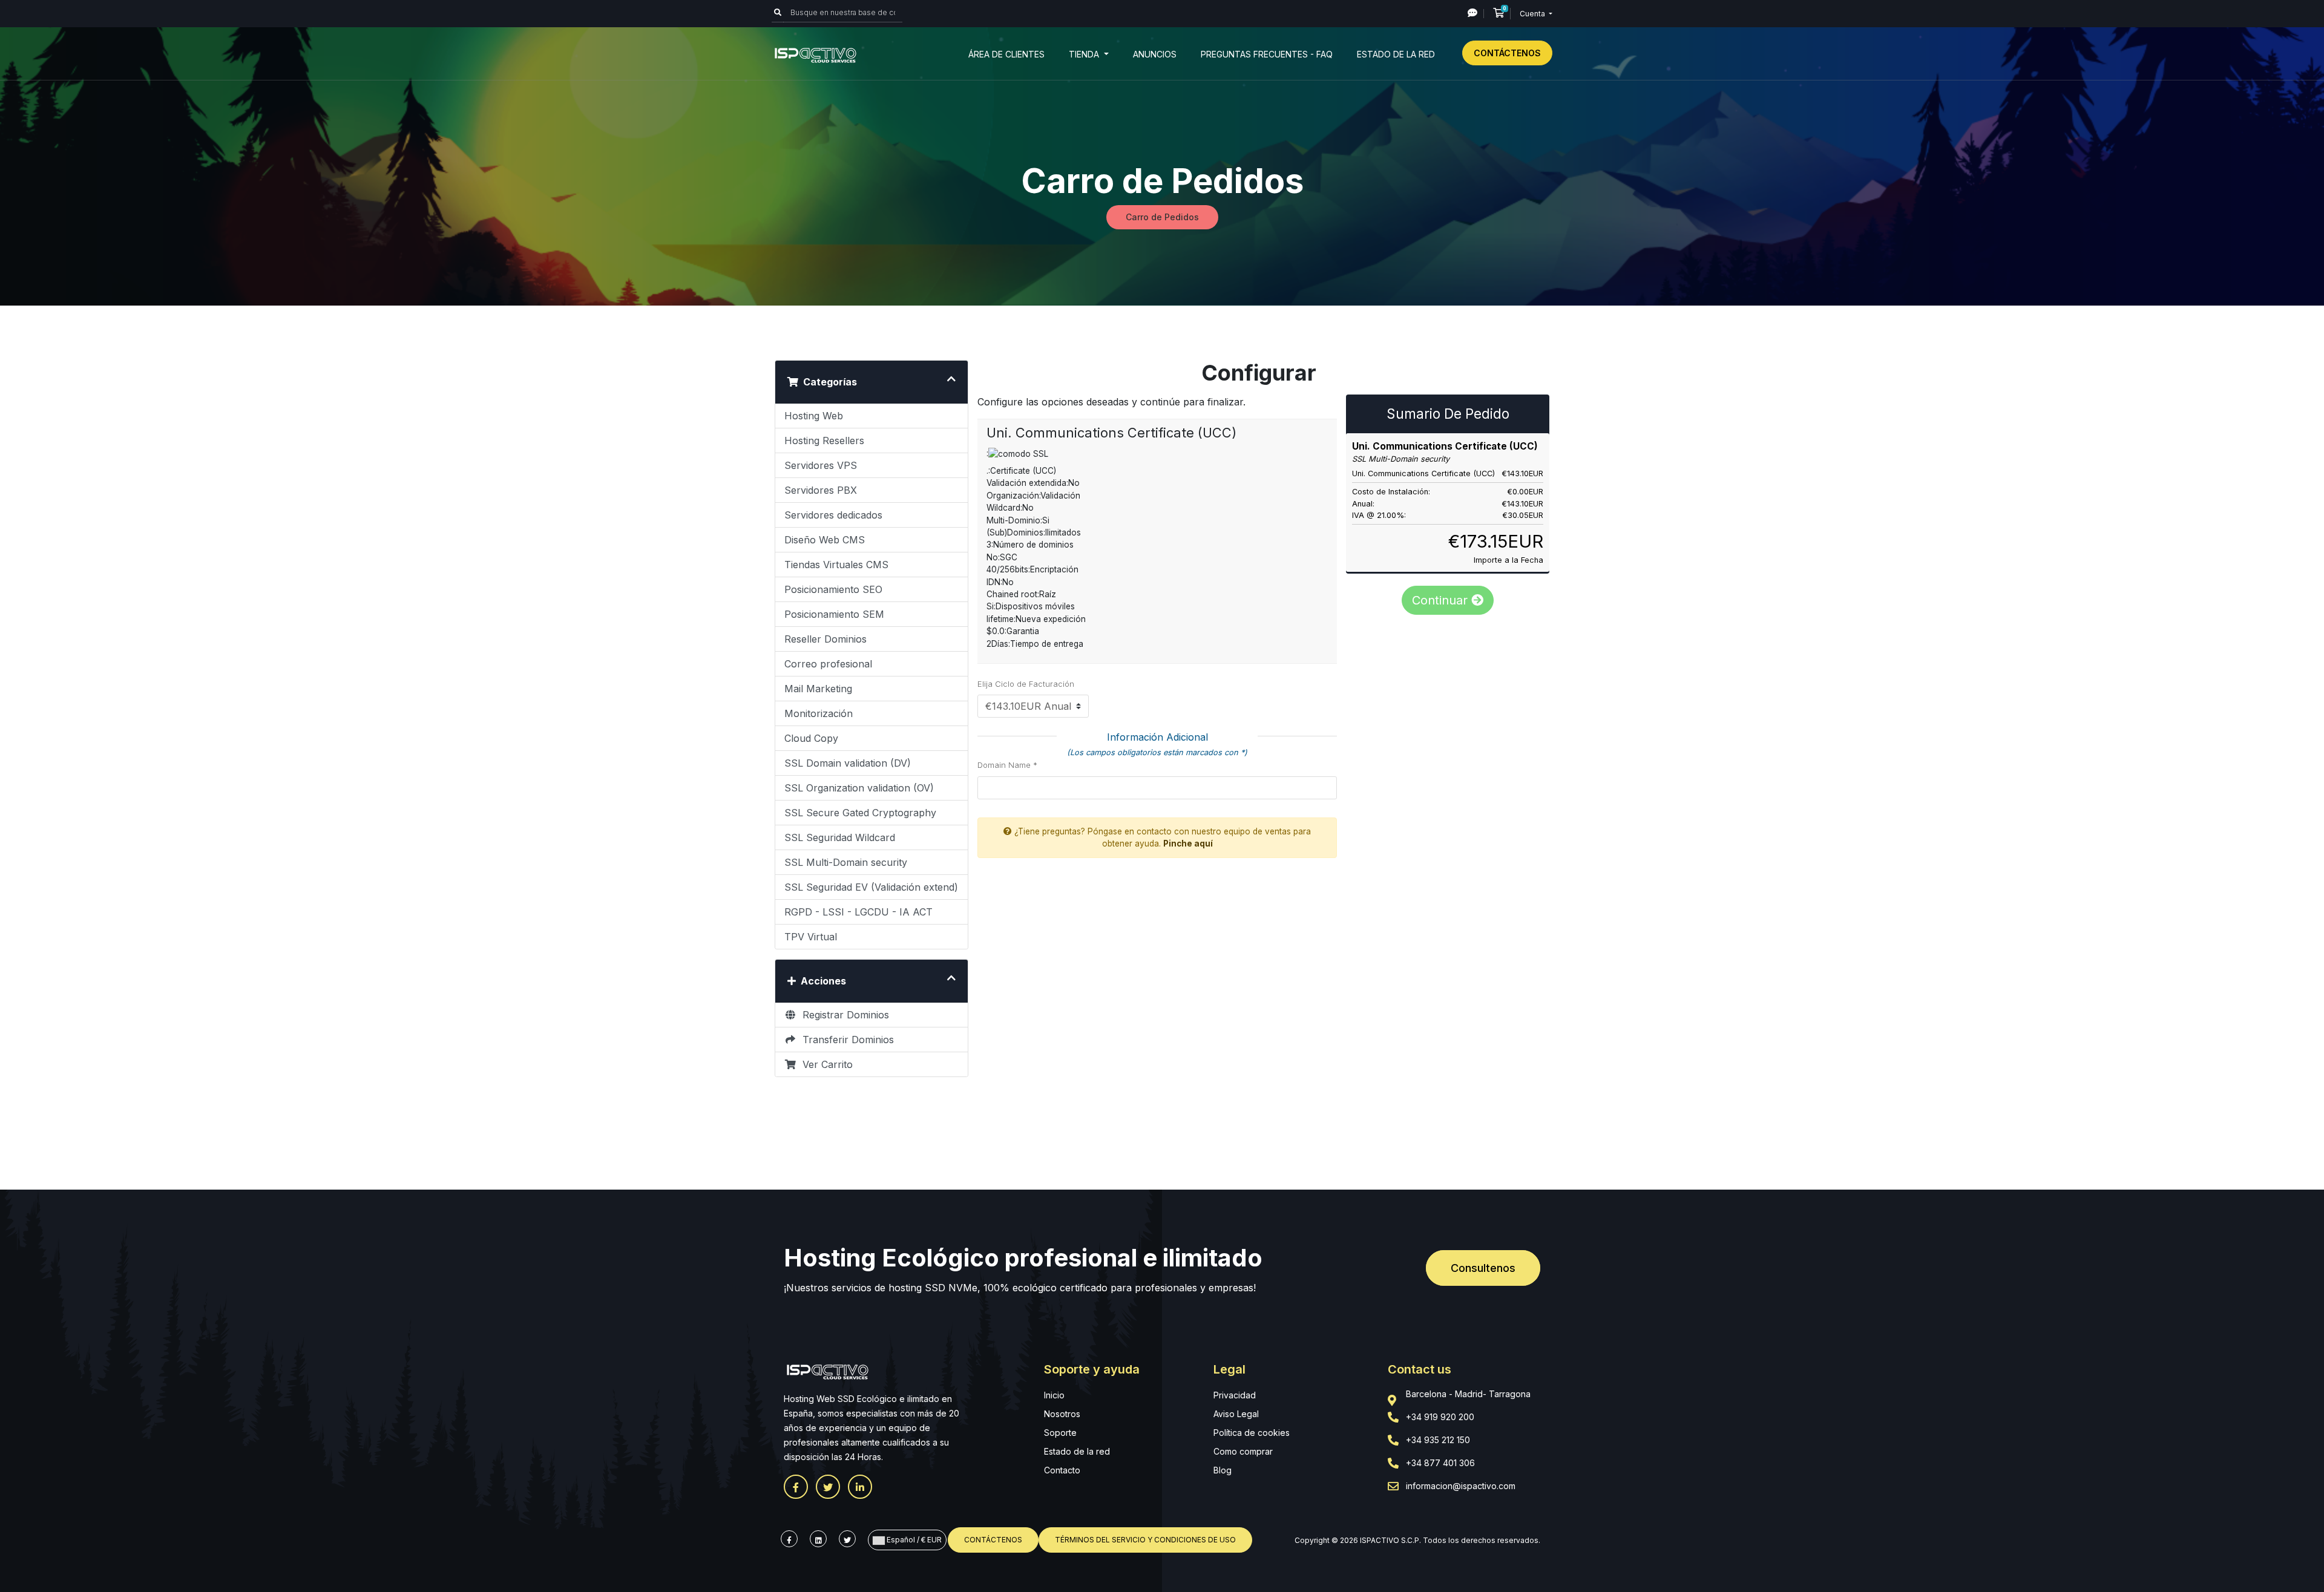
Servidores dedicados (833, 515)
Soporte (1060, 1433)
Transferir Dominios (845, 1040)
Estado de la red (1077, 1451)
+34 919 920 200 (1440, 1417)
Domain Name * (1007, 765)
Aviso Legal (1236, 1414)
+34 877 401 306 (1440, 1463)
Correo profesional (828, 664)
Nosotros (1062, 1414)
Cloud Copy (811, 738)
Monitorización (819, 713)
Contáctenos (1507, 53)
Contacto (1062, 1470)
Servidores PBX (821, 490)
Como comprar (1243, 1451)
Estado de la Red (1396, 54)
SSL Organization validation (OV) (859, 788)
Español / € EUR (913, 1540)
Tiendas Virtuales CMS (836, 565)
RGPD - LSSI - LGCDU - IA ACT (858, 912)
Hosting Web (814, 416)
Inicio (1054, 1395)
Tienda (1085, 54)
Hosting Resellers (824, 441)
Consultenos (1483, 1268)
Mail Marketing (818, 689)
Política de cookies (1252, 1433)
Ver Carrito (825, 1064)
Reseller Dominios (826, 639)
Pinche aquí (1188, 843)
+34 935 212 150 (1438, 1440)
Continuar (1442, 600)
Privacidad (1235, 1395)
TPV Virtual (811, 937)
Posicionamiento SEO (833, 589)
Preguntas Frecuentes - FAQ (1267, 54)
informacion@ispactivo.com (1461, 1486)
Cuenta (1533, 14)
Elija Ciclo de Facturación (1026, 684)
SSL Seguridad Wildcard (840, 837)
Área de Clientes (1006, 54)
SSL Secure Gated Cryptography (860, 813)
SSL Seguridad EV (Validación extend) (871, 887)
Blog (1223, 1470)
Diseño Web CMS (825, 540)
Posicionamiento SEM (834, 614)
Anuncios (1155, 54)
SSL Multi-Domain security (846, 862)
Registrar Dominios (843, 1015)
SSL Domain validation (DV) (848, 763)
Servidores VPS (821, 465)
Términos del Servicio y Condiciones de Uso (1145, 1540)
